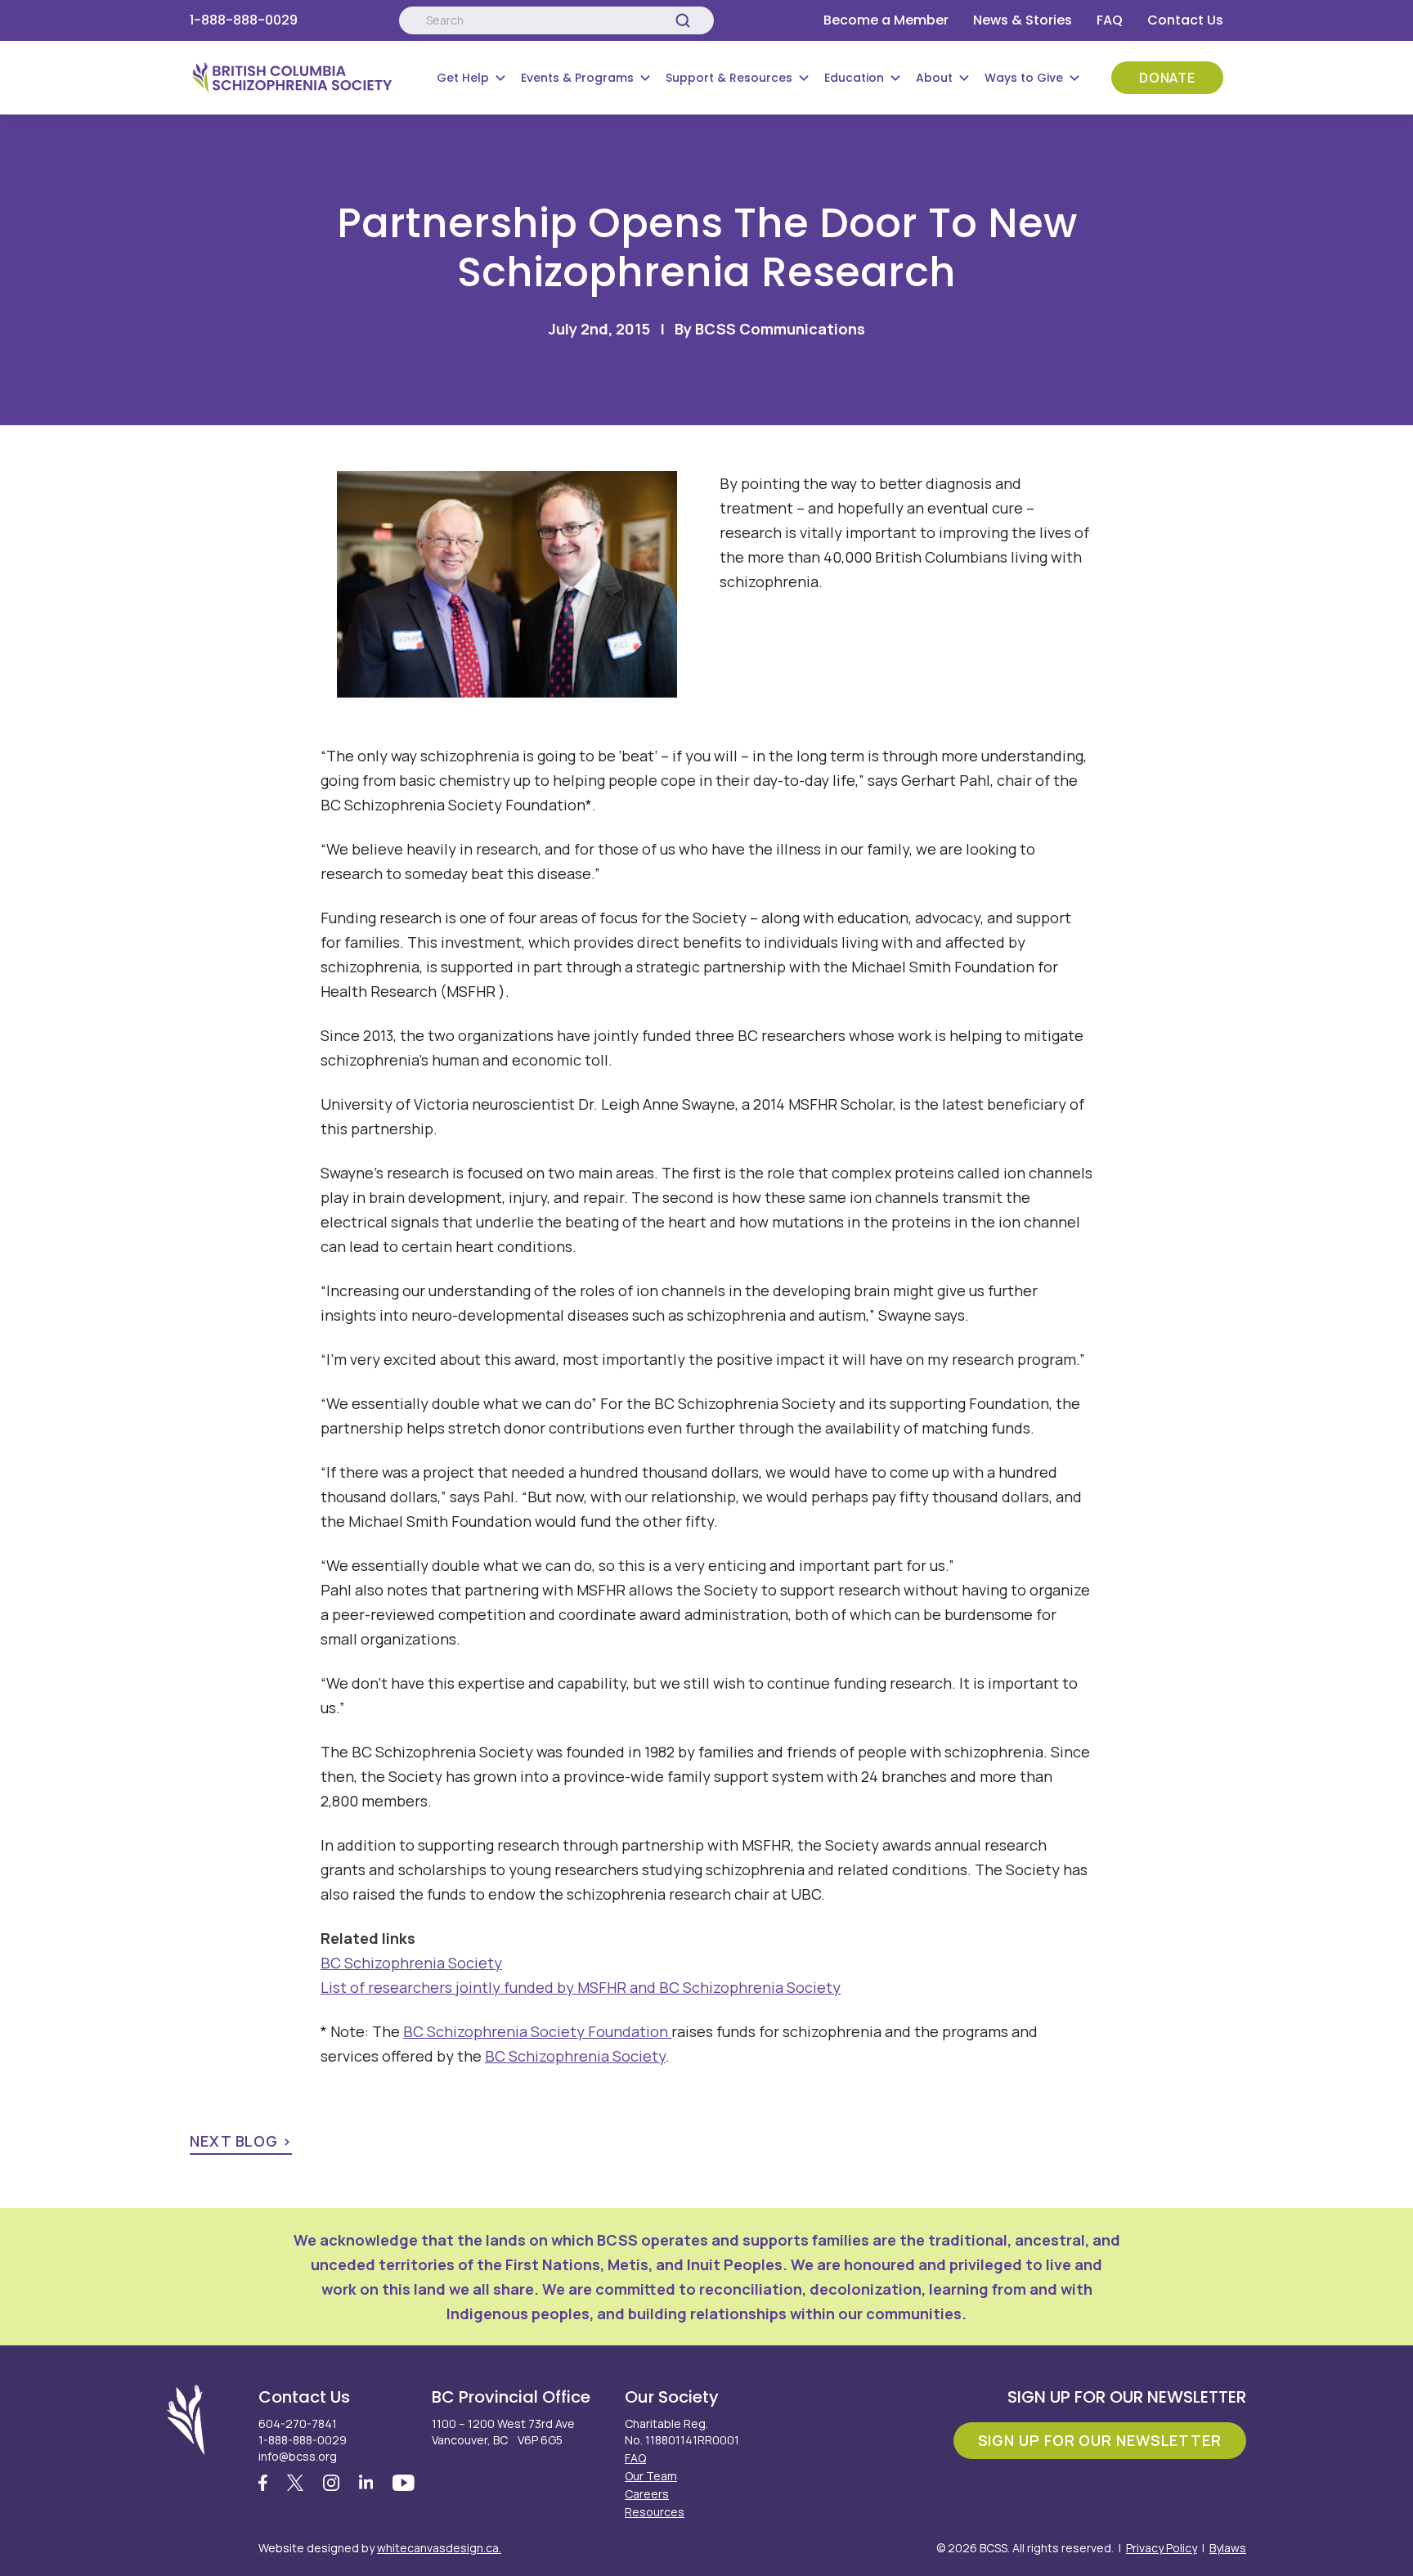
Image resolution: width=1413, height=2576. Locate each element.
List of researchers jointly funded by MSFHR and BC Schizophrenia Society (581, 1987)
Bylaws (1228, 2548)
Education (854, 78)
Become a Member (886, 20)
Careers (647, 2494)
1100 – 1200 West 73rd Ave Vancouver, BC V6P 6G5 (503, 2432)
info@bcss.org (298, 2456)
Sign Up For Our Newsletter (1100, 2440)
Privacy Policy (1162, 2548)
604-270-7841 (298, 2423)
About (934, 78)
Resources (655, 2512)
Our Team (651, 2476)
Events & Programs (577, 78)
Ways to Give (1024, 78)
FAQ (1110, 20)
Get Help (463, 78)
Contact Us (1185, 20)
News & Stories (1023, 20)
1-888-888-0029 (244, 20)
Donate (1167, 78)
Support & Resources (729, 78)
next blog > (241, 2141)
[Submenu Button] (500, 78)
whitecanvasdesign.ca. (439, 2548)
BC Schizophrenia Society (411, 1963)
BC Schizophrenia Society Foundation (537, 2031)
